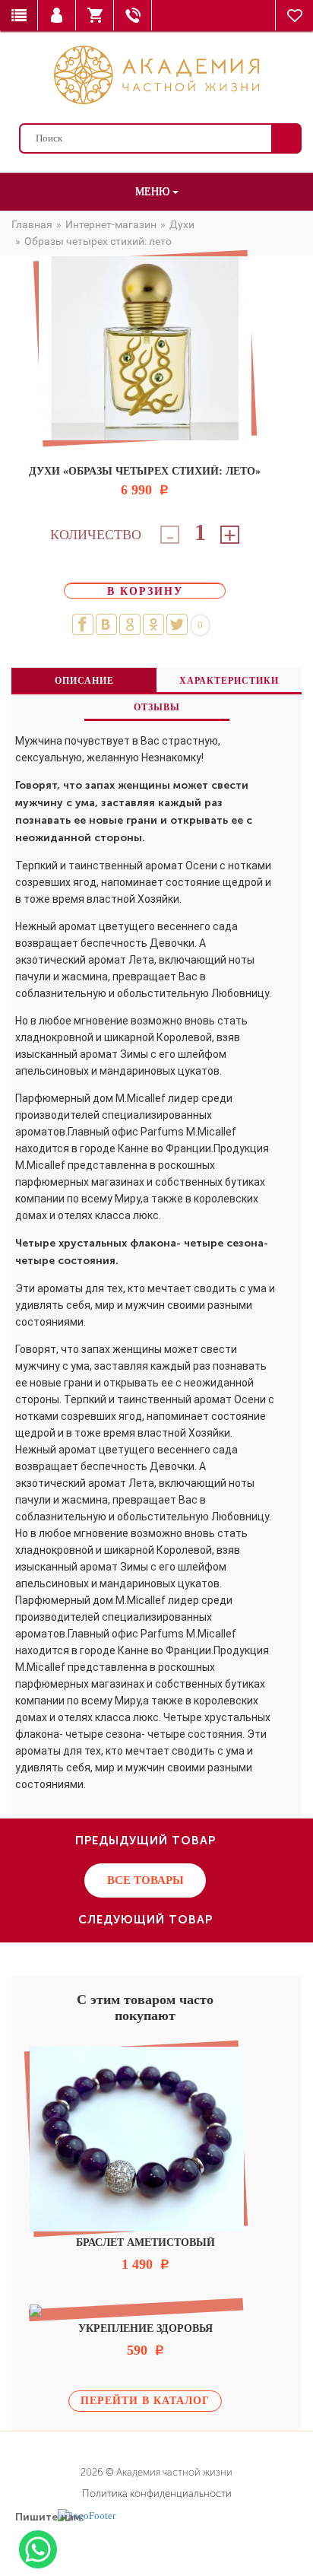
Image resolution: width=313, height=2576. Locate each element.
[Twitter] (177, 624)
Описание (84, 681)
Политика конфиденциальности (157, 2493)
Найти (286, 138)
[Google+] (130, 624)
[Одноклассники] (153, 624)
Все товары (145, 1880)
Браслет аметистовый (145, 2242)
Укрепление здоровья (145, 2328)
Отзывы (157, 707)
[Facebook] (83, 624)
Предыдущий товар (145, 1841)
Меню (154, 191)
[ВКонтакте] (106, 624)
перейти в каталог (145, 2401)
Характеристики (229, 681)
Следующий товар (145, 1920)
